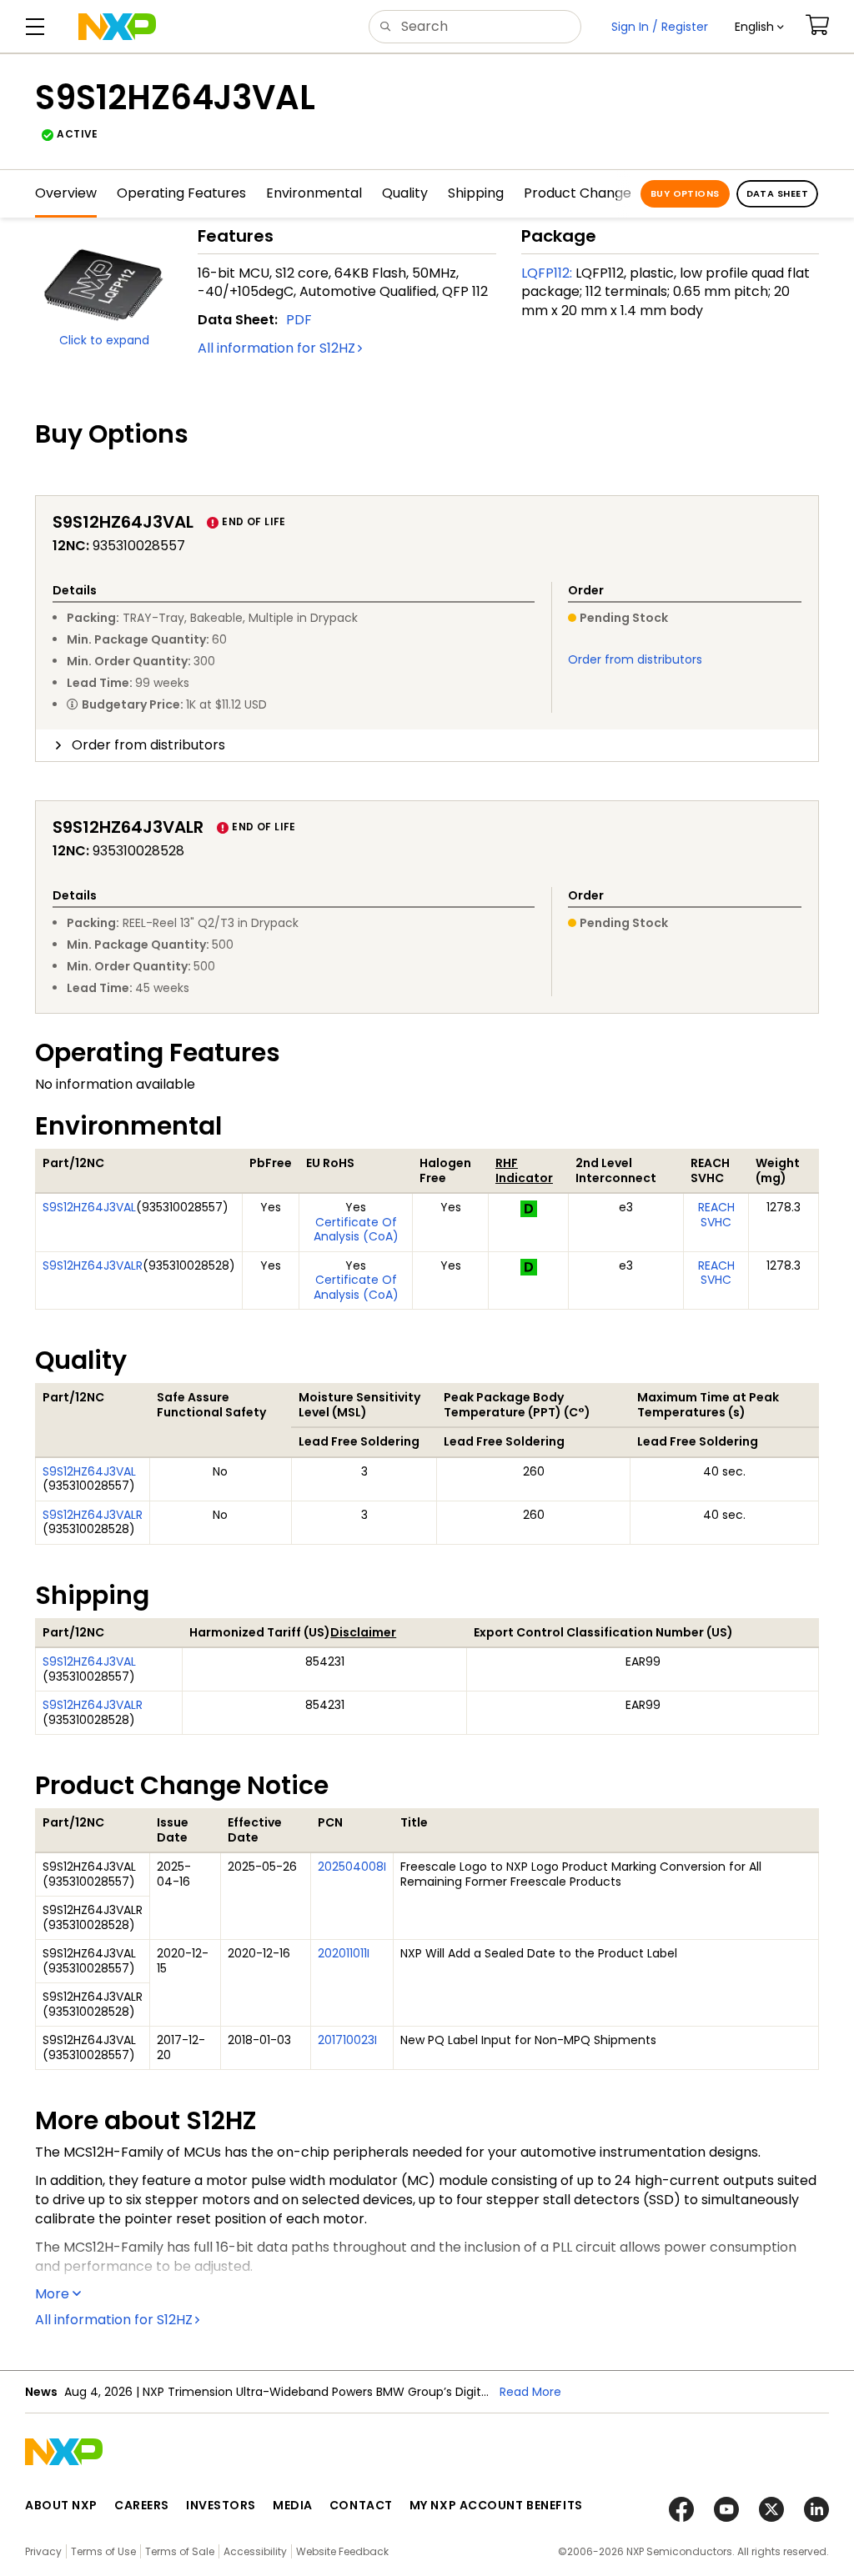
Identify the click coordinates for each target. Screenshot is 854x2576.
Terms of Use (103, 2551)
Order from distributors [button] (148, 745)
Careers (142, 2505)
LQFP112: (547, 273)
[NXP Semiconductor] (117, 27)
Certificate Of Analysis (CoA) (356, 1230)
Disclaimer (363, 1632)
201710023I (347, 2040)
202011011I (344, 1953)
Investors (221, 2505)
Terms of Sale (180, 2551)
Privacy (43, 2551)
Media (293, 2505)
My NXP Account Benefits (496, 2505)
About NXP (61, 2505)
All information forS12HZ (276, 348)
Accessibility (255, 2551)
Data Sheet (777, 193)
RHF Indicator (524, 1170)
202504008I (352, 1867)
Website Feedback (342, 2551)
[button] (759, 27)
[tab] (427, 745)
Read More (530, 2392)
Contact (361, 2505)
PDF (299, 320)
